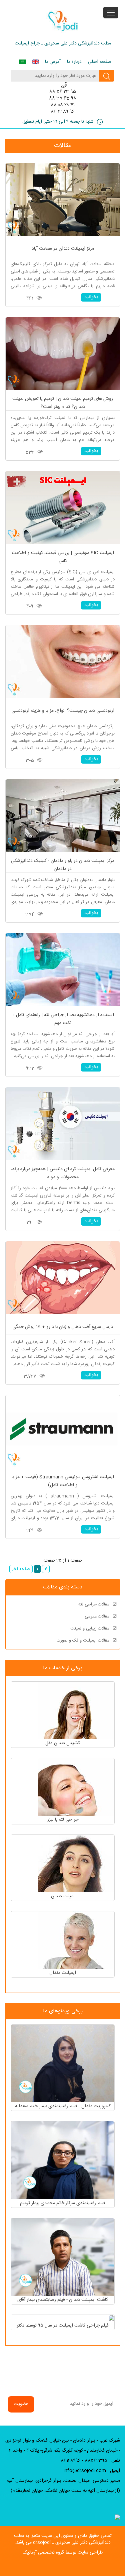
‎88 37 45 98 (63, 98)
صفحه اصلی (100, 62)
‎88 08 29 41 (63, 105)
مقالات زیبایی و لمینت (90, 1629)
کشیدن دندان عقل (63, 1743)
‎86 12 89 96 (63, 112)
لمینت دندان (63, 1896)
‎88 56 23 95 (63, 92)
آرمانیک (30, 2553)
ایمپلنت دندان (63, 1973)
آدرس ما (53, 62)
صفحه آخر (21, 1569)
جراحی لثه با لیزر (63, 1820)
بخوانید (91, 297)
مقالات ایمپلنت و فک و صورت (83, 1641)
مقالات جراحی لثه (94, 1604)
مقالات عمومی (97, 1616)
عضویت (21, 2404)
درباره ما (74, 62)
